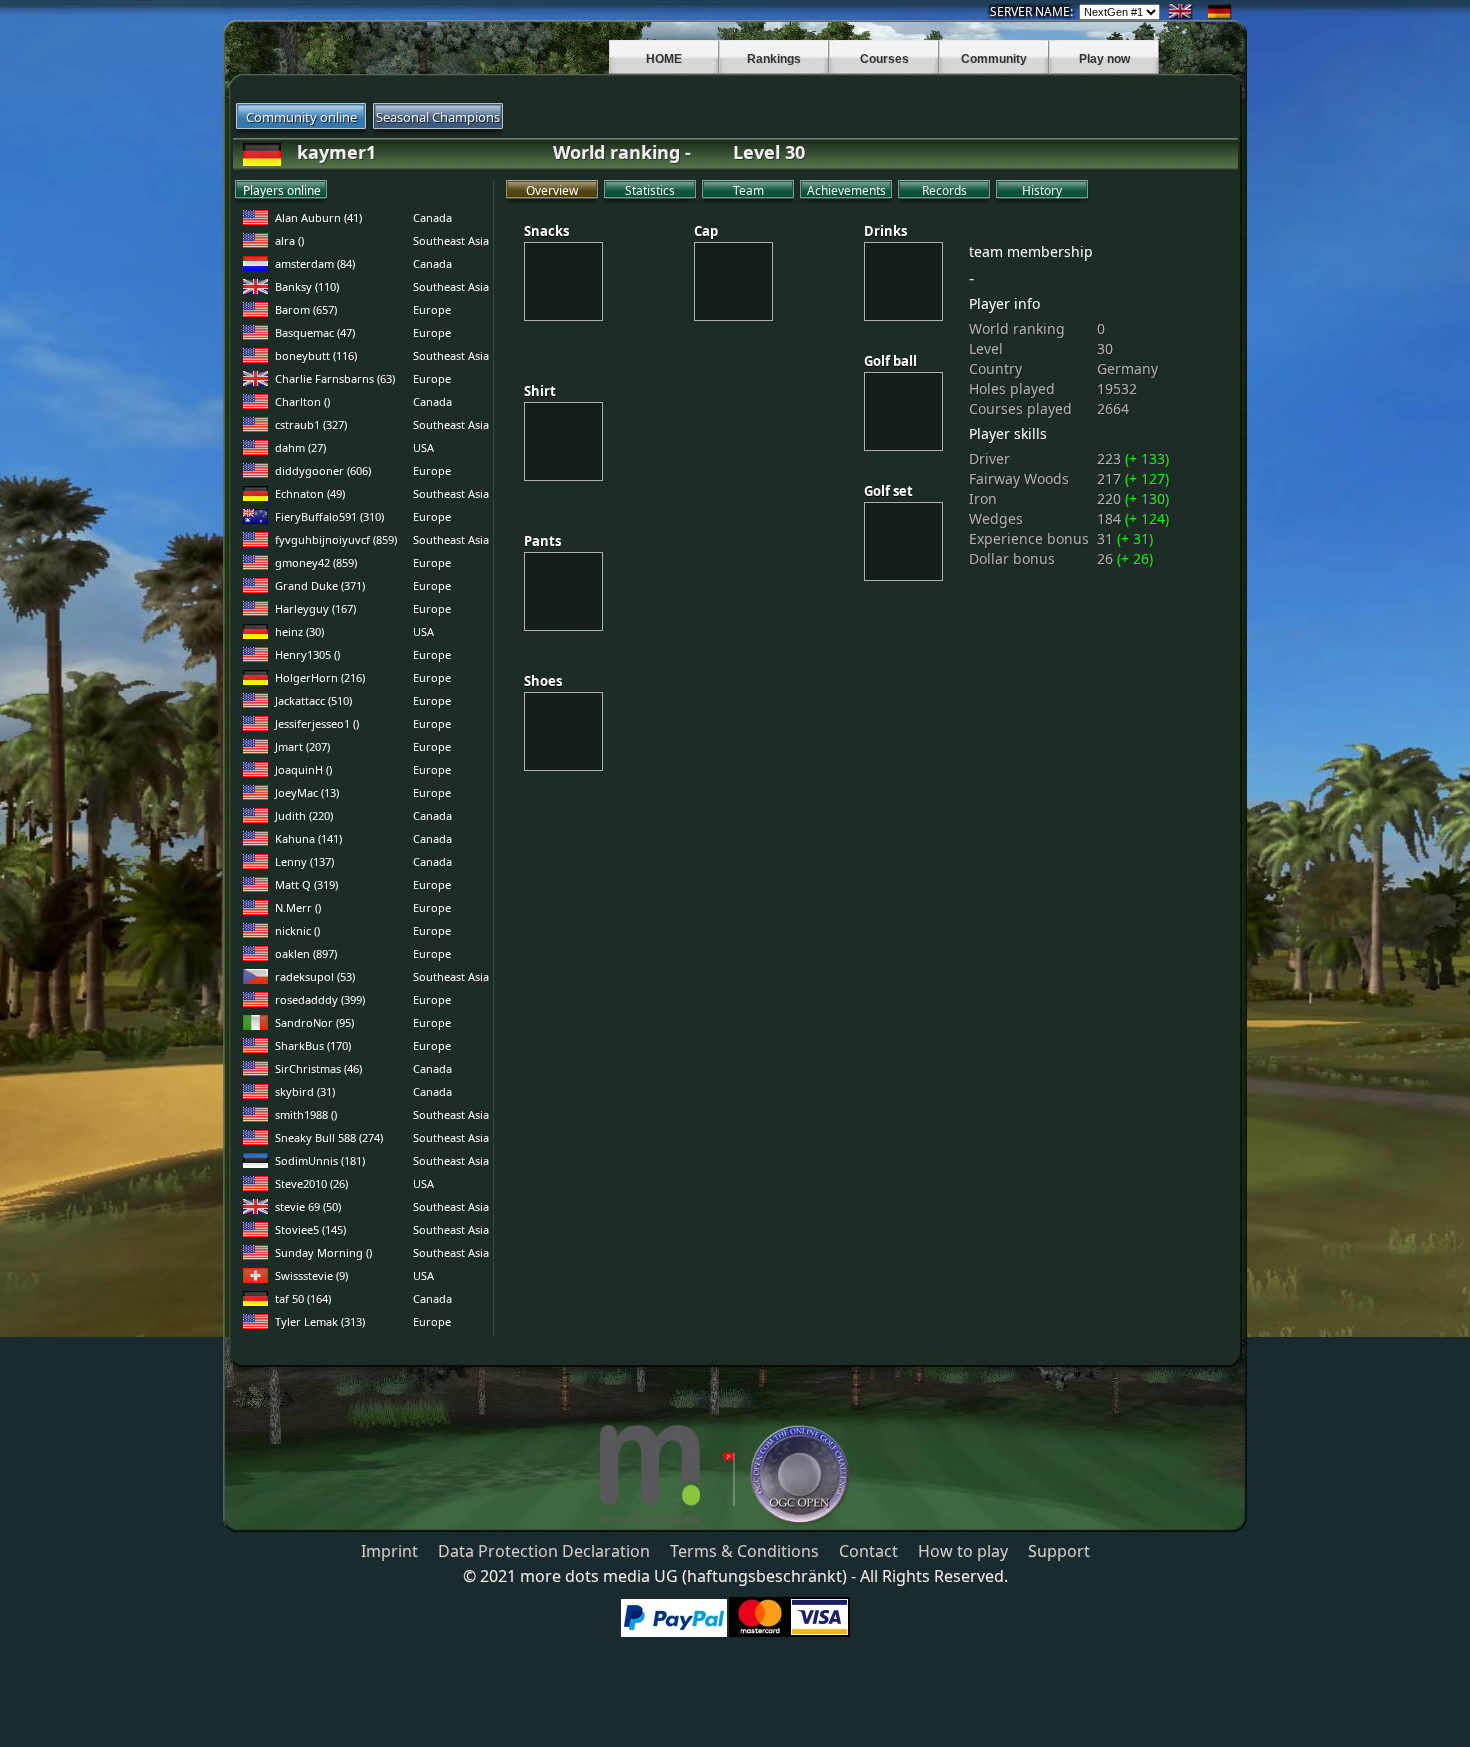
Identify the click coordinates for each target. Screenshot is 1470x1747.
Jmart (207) (302, 746)
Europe (432, 309)
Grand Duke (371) (320, 585)
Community (994, 59)
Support (1059, 1551)
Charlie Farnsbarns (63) (335, 378)
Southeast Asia (451, 240)
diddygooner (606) (323, 470)
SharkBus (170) (313, 1045)
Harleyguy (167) (315, 608)
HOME (664, 59)
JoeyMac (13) (307, 792)
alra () (289, 240)
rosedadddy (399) (320, 999)
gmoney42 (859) (316, 562)
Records (944, 190)
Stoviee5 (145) (310, 1229)
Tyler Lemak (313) (320, 1321)
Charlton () (302, 401)
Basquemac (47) (315, 332)
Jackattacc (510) (313, 700)
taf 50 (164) (303, 1298)
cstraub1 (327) (311, 424)
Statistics (650, 190)
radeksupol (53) (315, 976)
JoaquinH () (303, 769)
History (1042, 190)
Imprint (389, 1551)
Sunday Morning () (323, 1252)
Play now (1104, 59)
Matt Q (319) (306, 884)
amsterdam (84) (315, 263)
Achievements (846, 190)
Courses (884, 59)
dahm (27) (300, 447)
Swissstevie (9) (311, 1275)
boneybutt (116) (316, 355)
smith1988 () (306, 1114)
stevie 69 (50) (308, 1206)
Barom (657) (306, 309)
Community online (301, 117)
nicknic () (297, 930)
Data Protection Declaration (544, 1551)
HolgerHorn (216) (320, 677)
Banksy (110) (307, 286)
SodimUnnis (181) (320, 1160)
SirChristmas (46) (318, 1068)
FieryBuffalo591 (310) (329, 516)
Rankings (774, 59)
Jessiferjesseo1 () (317, 723)
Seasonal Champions (438, 117)
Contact (868, 1551)
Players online (282, 190)
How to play (963, 1551)
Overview (552, 190)
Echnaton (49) (310, 493)
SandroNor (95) (314, 1022)
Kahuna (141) (308, 838)
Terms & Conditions (744, 1551)
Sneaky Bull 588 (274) (329, 1137)
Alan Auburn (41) (318, 217)
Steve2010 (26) (311, 1183)
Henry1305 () (307, 654)
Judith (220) (304, 815)
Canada (432, 217)
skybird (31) (305, 1091)
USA (423, 447)
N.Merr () (298, 907)
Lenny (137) (304, 861)
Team (748, 190)
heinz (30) (299, 631)
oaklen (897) (306, 953)
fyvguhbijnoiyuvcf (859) (336, 539)
